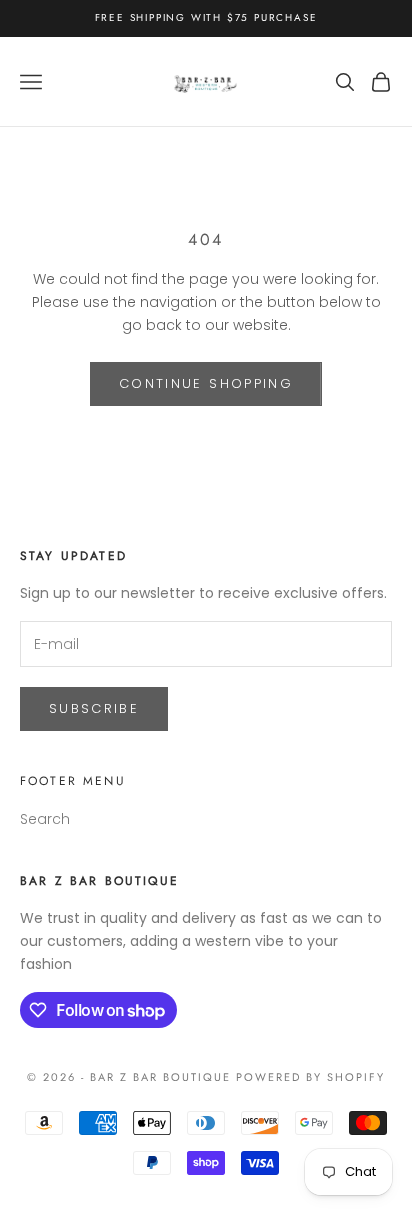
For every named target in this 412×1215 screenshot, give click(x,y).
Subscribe (94, 708)
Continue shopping (206, 383)
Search (45, 819)
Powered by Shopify (310, 1077)
